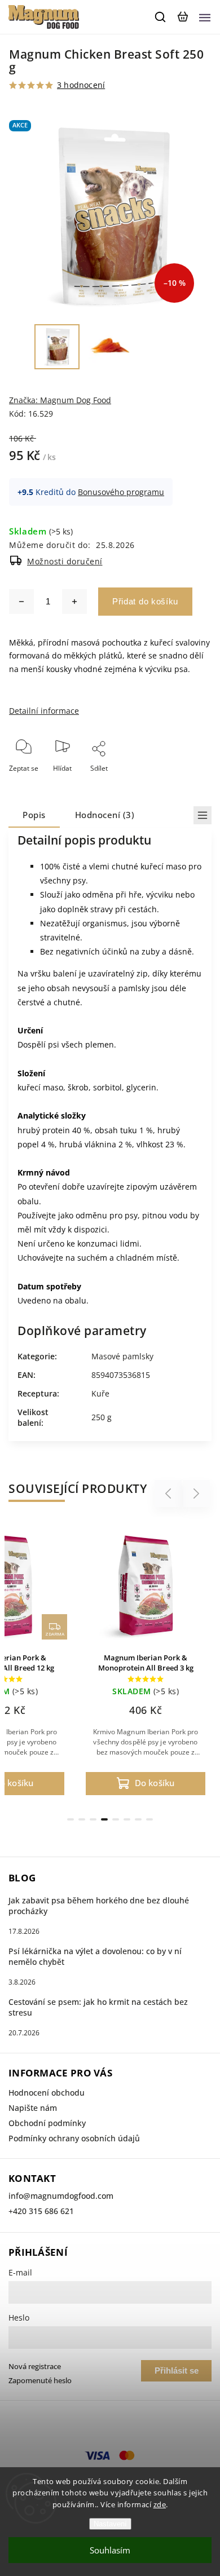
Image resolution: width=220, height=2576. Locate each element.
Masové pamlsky (122, 1356)
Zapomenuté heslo (40, 2381)
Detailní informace (44, 711)
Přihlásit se (177, 2370)
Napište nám (33, 2108)
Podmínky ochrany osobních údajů (74, 2138)
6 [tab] (127, 1819)
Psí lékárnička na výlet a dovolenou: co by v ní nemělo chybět (95, 1956)
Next (197, 1494)
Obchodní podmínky (47, 2123)
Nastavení (110, 2524)
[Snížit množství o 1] (21, 602)
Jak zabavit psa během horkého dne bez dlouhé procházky (99, 1906)
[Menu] (205, 17)
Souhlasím (110, 2550)
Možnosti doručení (65, 561)
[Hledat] (161, 17)
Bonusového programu (121, 492)
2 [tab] (82, 1819)
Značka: (60, 400)
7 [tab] (138, 1819)
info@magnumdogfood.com (61, 2196)
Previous (170, 1494)
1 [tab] (71, 1819)
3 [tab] (93, 1819)
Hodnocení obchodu (47, 2093)
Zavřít (184, 783)
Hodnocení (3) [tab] (105, 815)
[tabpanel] (146, 1662)
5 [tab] (116, 1819)
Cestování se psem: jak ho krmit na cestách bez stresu (98, 2007)
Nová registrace (35, 2367)
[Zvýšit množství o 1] (74, 602)
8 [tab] (149, 1819)
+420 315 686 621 (41, 2211)
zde (160, 2504)
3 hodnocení (81, 85)
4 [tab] (104, 1819)
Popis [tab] (34, 815)
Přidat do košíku (145, 601)
